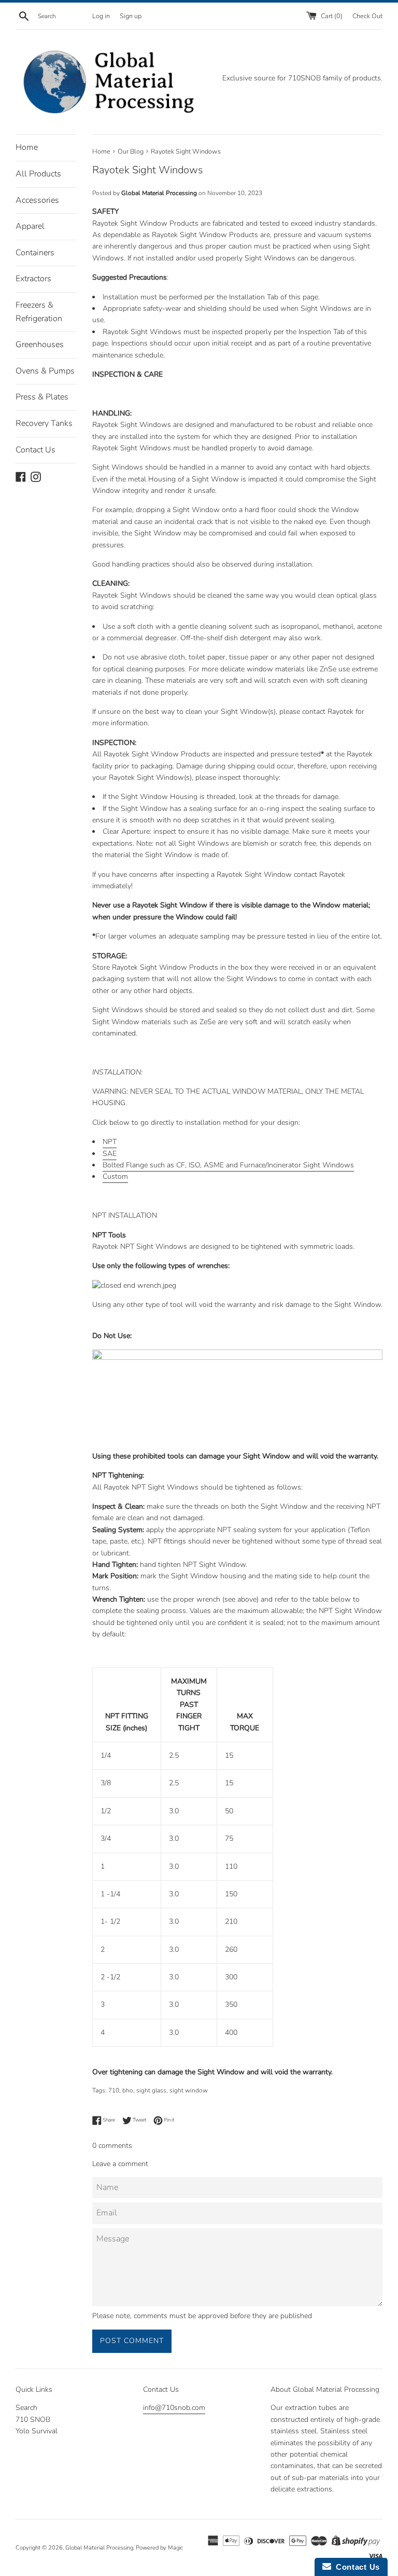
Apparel (30, 226)
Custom (115, 1176)
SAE (110, 1154)
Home (27, 147)
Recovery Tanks (44, 423)
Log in (101, 16)
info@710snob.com (174, 2408)
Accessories (37, 200)
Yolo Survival (37, 2431)
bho (128, 2090)
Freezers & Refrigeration (39, 312)
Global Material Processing (99, 2548)
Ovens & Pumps (45, 371)
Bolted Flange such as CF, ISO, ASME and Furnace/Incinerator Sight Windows (228, 1165)
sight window (189, 2090)
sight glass (151, 2090)
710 (114, 2090)
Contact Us (35, 450)
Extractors (33, 279)
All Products (38, 174)
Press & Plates (42, 397)
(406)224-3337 (167, 2427)
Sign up (131, 16)
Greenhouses (40, 345)
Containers (35, 253)
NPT (110, 1142)
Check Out (367, 16)
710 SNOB (33, 2420)
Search (26, 2408)
